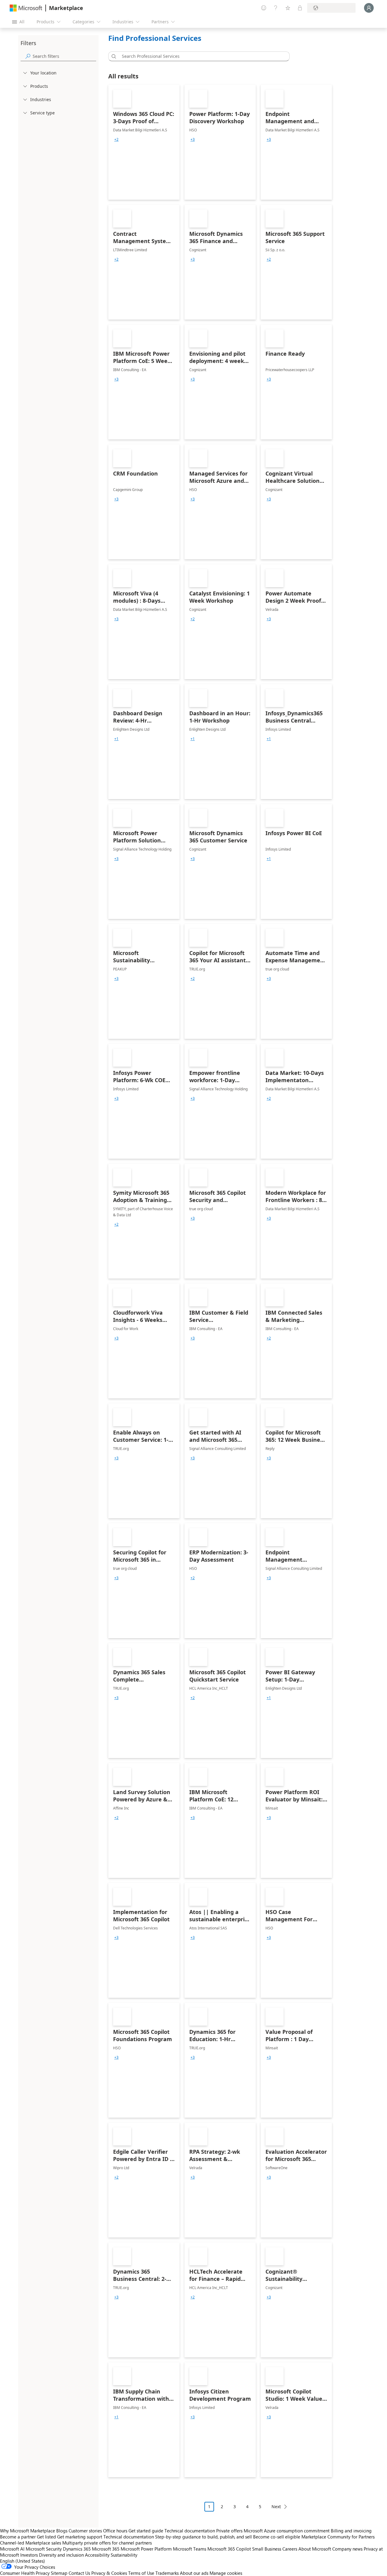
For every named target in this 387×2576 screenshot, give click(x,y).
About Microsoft (315, 2549)
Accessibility (97, 2555)
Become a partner (18, 2537)
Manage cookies (226, 2573)
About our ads (194, 2573)
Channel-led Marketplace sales (31, 2543)
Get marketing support (80, 2537)
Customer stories (85, 2531)
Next (276, 2507)
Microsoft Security (44, 2549)
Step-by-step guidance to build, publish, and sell (203, 2537)
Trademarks (167, 2573)
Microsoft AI (12, 2549)
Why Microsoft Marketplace (28, 2531)
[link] (144, 142)
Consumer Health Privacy (25, 2573)
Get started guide (146, 2531)
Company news (347, 2549)
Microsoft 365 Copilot (229, 2549)
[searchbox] (64, 56)
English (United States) (23, 2561)
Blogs (62, 2531)
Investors (29, 2555)
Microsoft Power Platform (146, 2549)
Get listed (46, 2537)
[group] (116, 140)
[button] (113, 56)
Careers (290, 2549)
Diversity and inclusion (61, 2555)
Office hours (115, 2531)
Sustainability (124, 2555)
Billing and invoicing (351, 2531)
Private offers (229, 2531)
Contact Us (79, 2573)
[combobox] (201, 56)
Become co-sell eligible (277, 2537)
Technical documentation (190, 2531)
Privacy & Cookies (109, 2573)
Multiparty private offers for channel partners (107, 2543)
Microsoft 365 (106, 2549)
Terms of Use (141, 2573)
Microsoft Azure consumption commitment (287, 2531)
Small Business (267, 2549)
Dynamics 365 (77, 2549)
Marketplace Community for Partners (338, 2537)
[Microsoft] (26, 8)
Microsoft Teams (190, 2549)
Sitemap (59, 2573)
